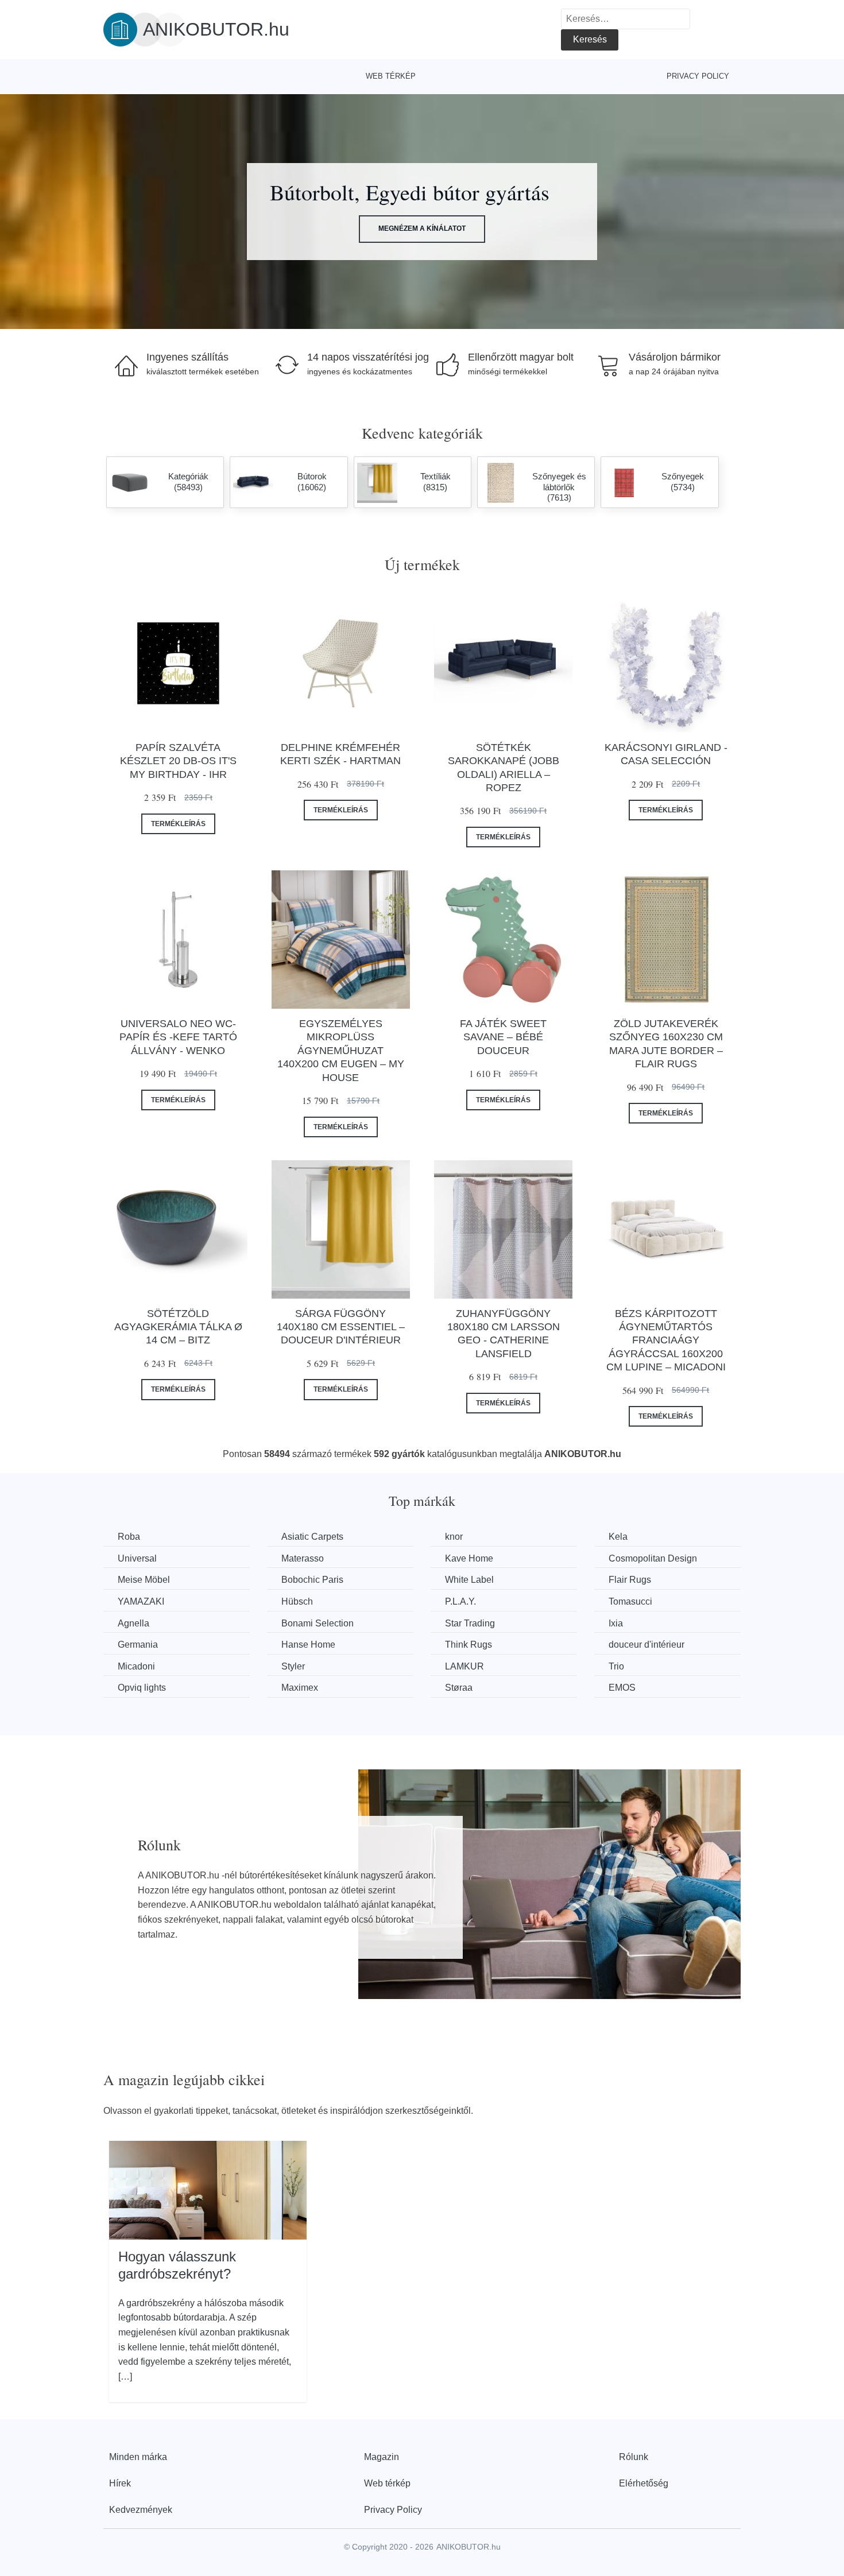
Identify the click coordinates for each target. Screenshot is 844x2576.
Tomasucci (630, 1601)
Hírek (120, 2483)
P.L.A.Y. (460, 1601)
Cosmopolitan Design (653, 1558)
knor (454, 1537)
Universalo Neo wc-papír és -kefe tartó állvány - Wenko (178, 1037)
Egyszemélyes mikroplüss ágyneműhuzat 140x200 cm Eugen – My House (341, 1051)
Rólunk (634, 2457)
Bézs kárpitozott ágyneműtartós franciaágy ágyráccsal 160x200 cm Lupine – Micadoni (666, 1341)
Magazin (382, 2457)
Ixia (616, 1623)
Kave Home (469, 1558)
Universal (137, 1558)
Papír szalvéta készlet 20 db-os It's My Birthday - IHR (178, 761)
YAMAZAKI (141, 1601)
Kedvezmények (141, 2510)
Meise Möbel (144, 1580)
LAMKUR (464, 1666)
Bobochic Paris (312, 1580)
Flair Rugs (630, 1580)
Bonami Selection (318, 1623)
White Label (469, 1580)
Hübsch (297, 1601)
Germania (138, 1645)
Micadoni (136, 1666)
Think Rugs (469, 1645)
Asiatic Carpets (312, 1537)
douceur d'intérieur (646, 1645)
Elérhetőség (644, 2483)
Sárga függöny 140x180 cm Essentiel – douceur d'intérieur (341, 1327)
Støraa (459, 1688)
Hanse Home (308, 1645)
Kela (618, 1537)
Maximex (300, 1688)
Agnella (133, 1623)
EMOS (622, 1688)
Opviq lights (142, 1688)
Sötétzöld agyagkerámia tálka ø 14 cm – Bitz (178, 1327)
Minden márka (138, 2457)
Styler (293, 1666)
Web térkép (391, 76)
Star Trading (470, 1623)
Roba (129, 1537)
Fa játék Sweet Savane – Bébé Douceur (503, 1037)
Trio (616, 1666)
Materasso (303, 1558)
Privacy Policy (698, 76)
